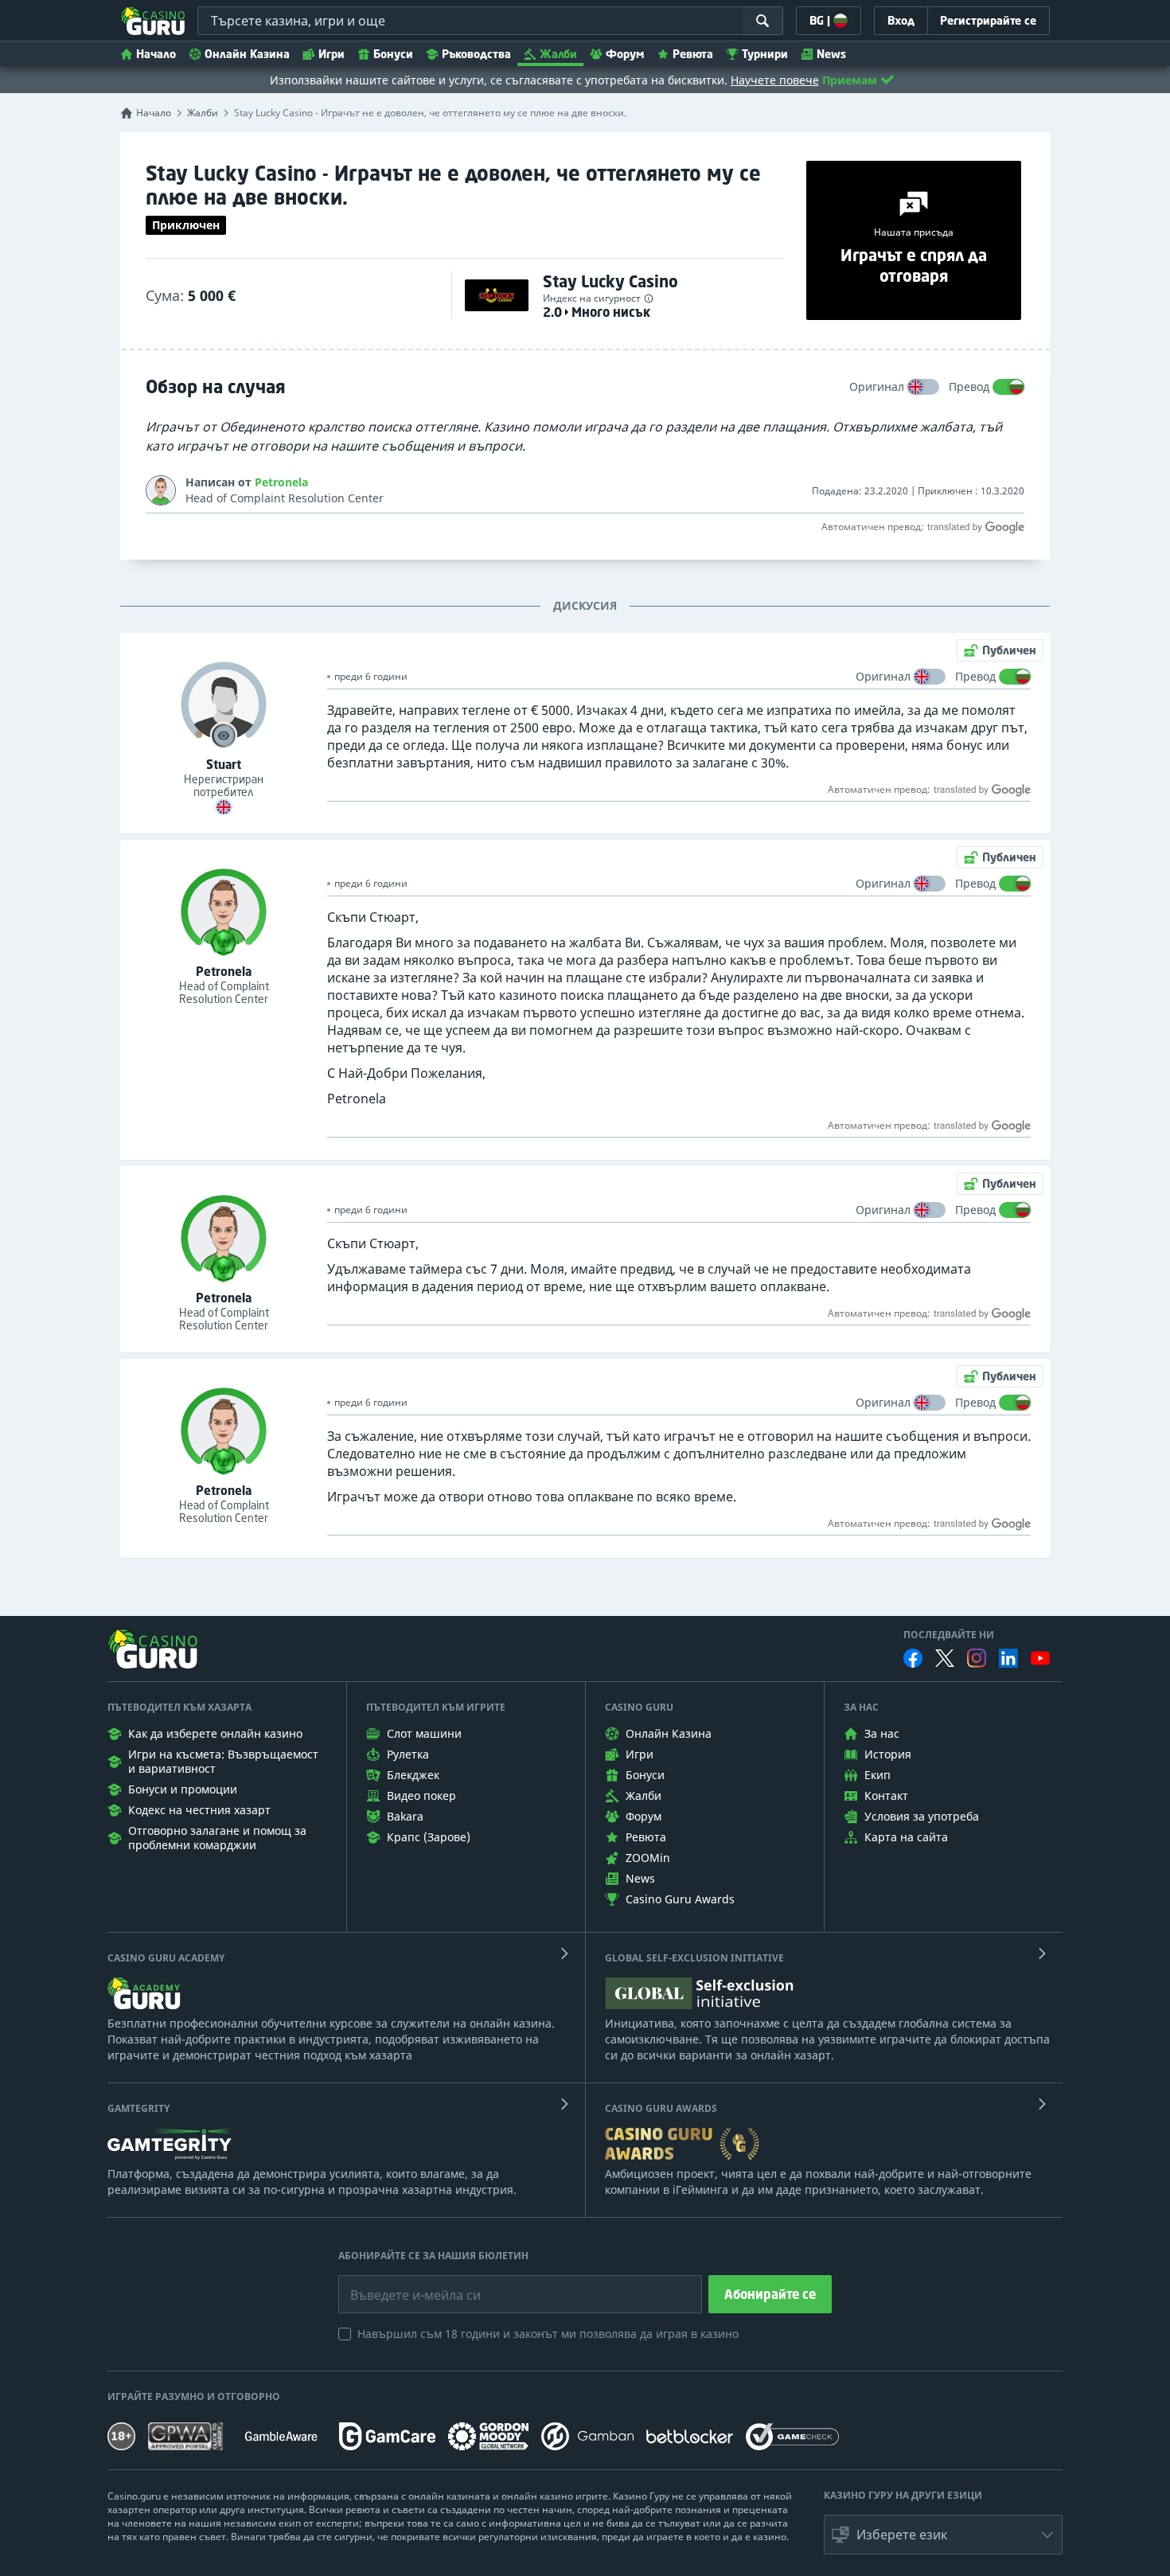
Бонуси (393, 54)
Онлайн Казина (247, 54)
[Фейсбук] (913, 1658)
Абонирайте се (770, 2294)
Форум (625, 54)
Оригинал (877, 386)
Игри (331, 54)
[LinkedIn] (1008, 1658)
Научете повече (775, 80)
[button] (943, 2535)
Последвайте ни (949, 1635)
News (831, 54)
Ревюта (693, 54)
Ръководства (476, 54)
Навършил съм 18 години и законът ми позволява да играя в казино (548, 2334)
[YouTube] (1040, 1658)
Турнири (765, 54)
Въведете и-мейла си (399, 2283)
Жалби (558, 54)
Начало (156, 54)
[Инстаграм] (977, 1658)
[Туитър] (945, 1658)
